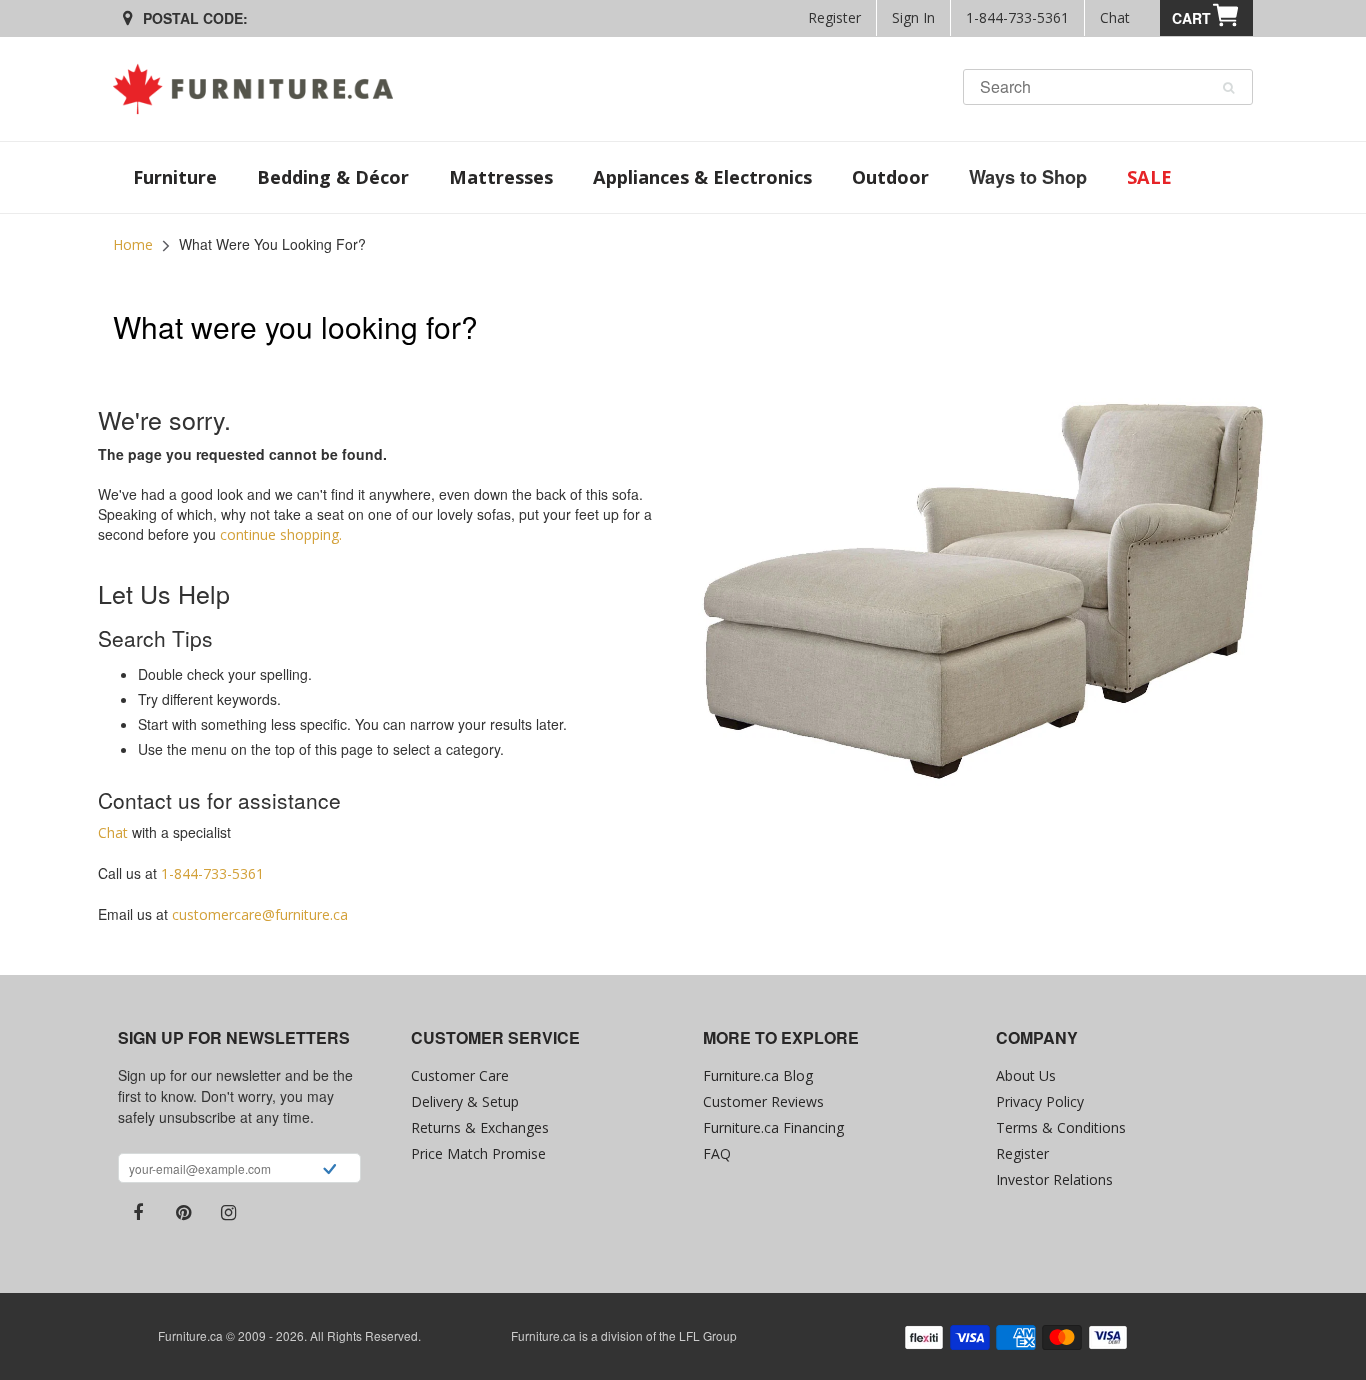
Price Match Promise (478, 1153)
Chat (1115, 17)
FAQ (717, 1153)
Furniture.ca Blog (758, 1075)
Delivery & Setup (465, 1101)
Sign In (913, 17)
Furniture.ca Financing (773, 1127)
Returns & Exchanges (480, 1127)
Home (133, 244)
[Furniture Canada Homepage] (260, 89)
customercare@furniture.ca (260, 914)
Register (834, 17)
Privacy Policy (1040, 1101)
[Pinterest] (183, 1213)
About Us (1026, 1075)
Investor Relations (1054, 1179)
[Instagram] (228, 1213)
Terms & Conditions (1061, 1127)
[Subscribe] (329, 1171)
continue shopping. (281, 534)
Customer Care (460, 1075)
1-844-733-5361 (1017, 17)
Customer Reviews (763, 1101)
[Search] (1228, 88)
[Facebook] (138, 1213)
